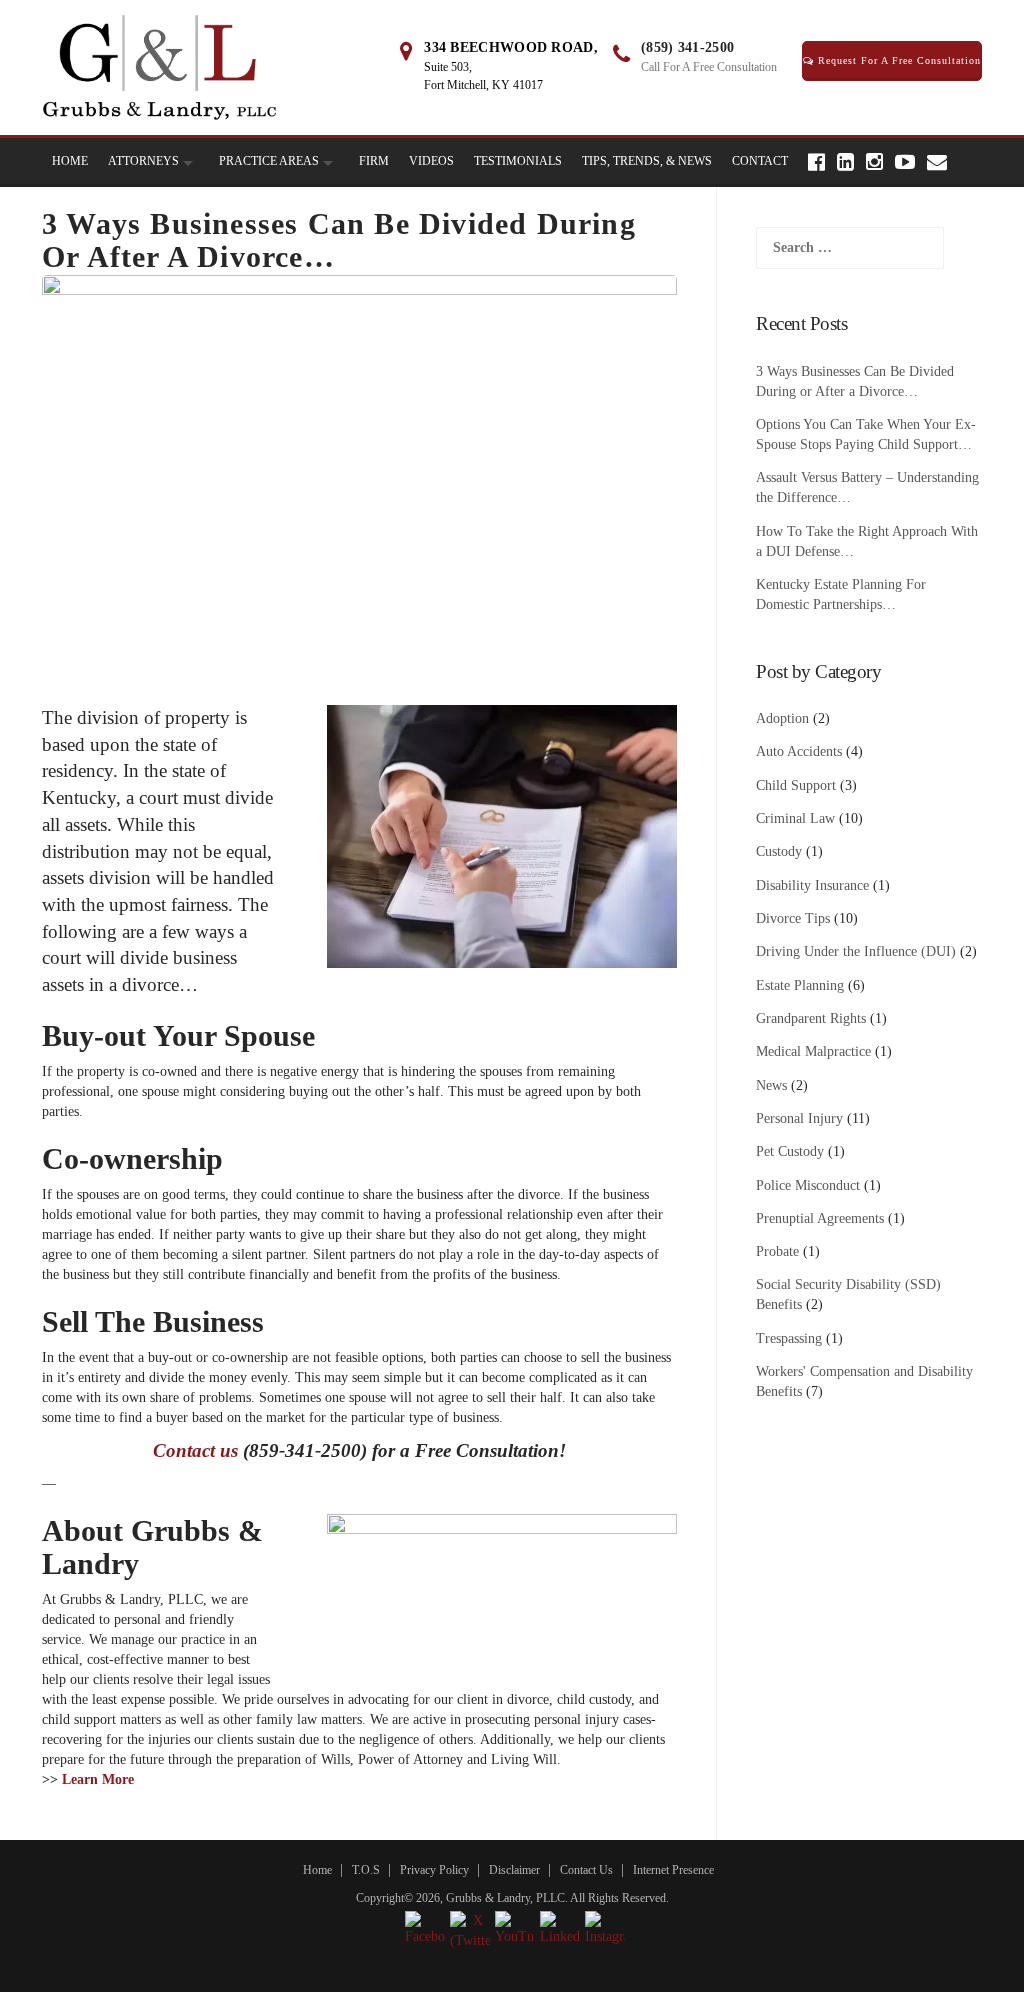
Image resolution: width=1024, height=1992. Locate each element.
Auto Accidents (799, 751)
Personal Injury (799, 1118)
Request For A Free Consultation (897, 60)
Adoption (782, 718)
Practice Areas (269, 161)
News (771, 1085)
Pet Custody (790, 1151)
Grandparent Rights (811, 1018)
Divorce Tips (793, 918)
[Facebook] (816, 162)
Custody (779, 851)
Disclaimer (514, 1870)
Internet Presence (673, 1870)
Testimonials (518, 161)
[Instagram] (874, 162)
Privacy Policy (434, 1870)
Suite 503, (448, 67)
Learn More (98, 1779)
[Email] (937, 162)
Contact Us (586, 1870)
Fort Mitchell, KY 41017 (483, 85)
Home (70, 161)
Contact (760, 161)
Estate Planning (800, 985)
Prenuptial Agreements (820, 1218)
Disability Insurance (812, 885)
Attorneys (143, 161)
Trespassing (789, 1338)
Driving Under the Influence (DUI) (856, 951)
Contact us (195, 1450)
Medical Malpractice (813, 1051)
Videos (431, 161)
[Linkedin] (845, 162)
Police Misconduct (808, 1185)
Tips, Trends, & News (647, 161)
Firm (374, 161)
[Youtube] (905, 162)
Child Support (796, 785)
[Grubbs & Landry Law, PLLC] (159, 66)
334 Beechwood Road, (511, 47)
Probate (777, 1251)
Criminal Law (795, 818)
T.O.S (366, 1870)
